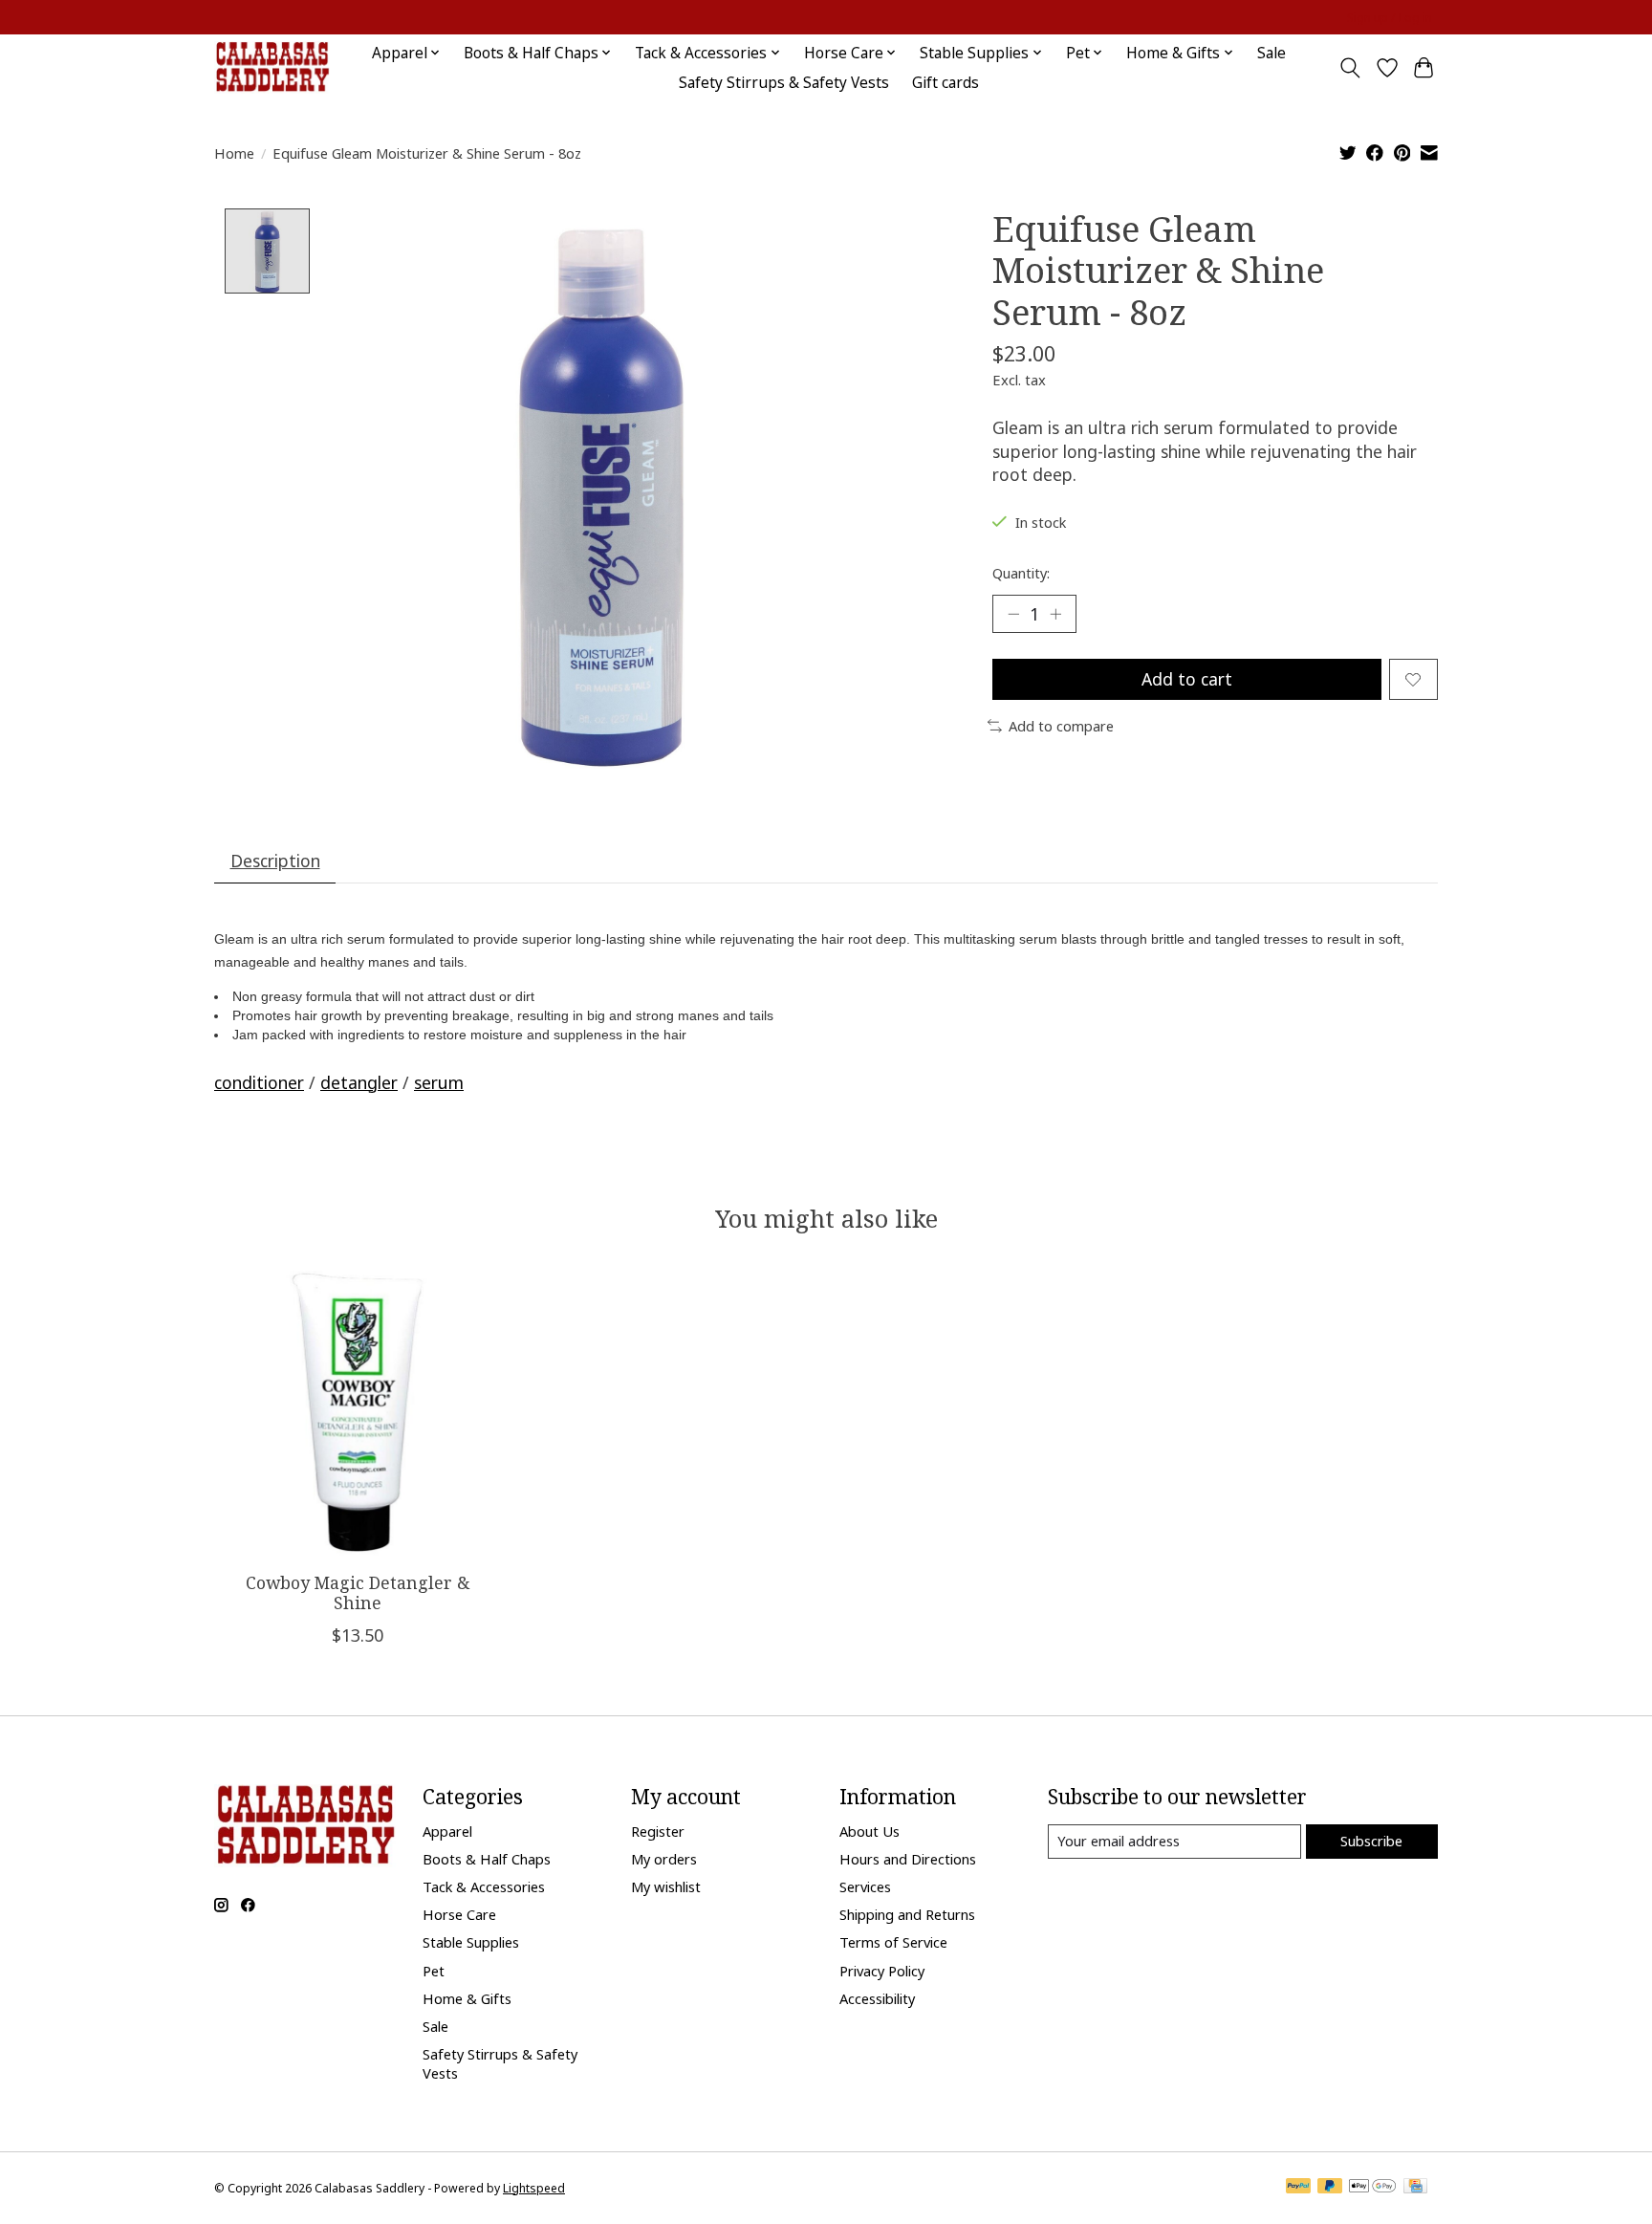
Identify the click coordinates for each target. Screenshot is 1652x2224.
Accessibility (877, 1998)
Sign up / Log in (1390, 18)
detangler (359, 1082)
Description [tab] (275, 861)
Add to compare (1061, 726)
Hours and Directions (908, 1859)
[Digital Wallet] (1372, 2188)
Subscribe (1371, 1841)
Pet (434, 1971)
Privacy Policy (882, 1971)
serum (439, 1082)
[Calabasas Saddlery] (272, 67)
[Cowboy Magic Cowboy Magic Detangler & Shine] (357, 1414)
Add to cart (1187, 679)
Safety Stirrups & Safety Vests (784, 83)
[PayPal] (1298, 2188)
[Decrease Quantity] (1013, 614)
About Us (869, 1831)
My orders (664, 1859)
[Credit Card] (1415, 2188)
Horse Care (459, 1914)
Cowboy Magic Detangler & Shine (358, 1592)
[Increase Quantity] (1055, 614)
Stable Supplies (471, 1942)
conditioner (259, 1082)
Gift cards (946, 83)
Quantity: (1021, 573)
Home (234, 153)
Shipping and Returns (907, 1914)
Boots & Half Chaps (487, 1859)
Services (865, 1886)
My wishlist (666, 1886)
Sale (1272, 53)
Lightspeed (534, 2188)
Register (658, 1831)
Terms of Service (893, 1942)
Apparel (447, 1831)
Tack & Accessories (484, 1886)
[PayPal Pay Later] (1330, 2188)
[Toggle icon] (1350, 68)
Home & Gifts (467, 1998)
